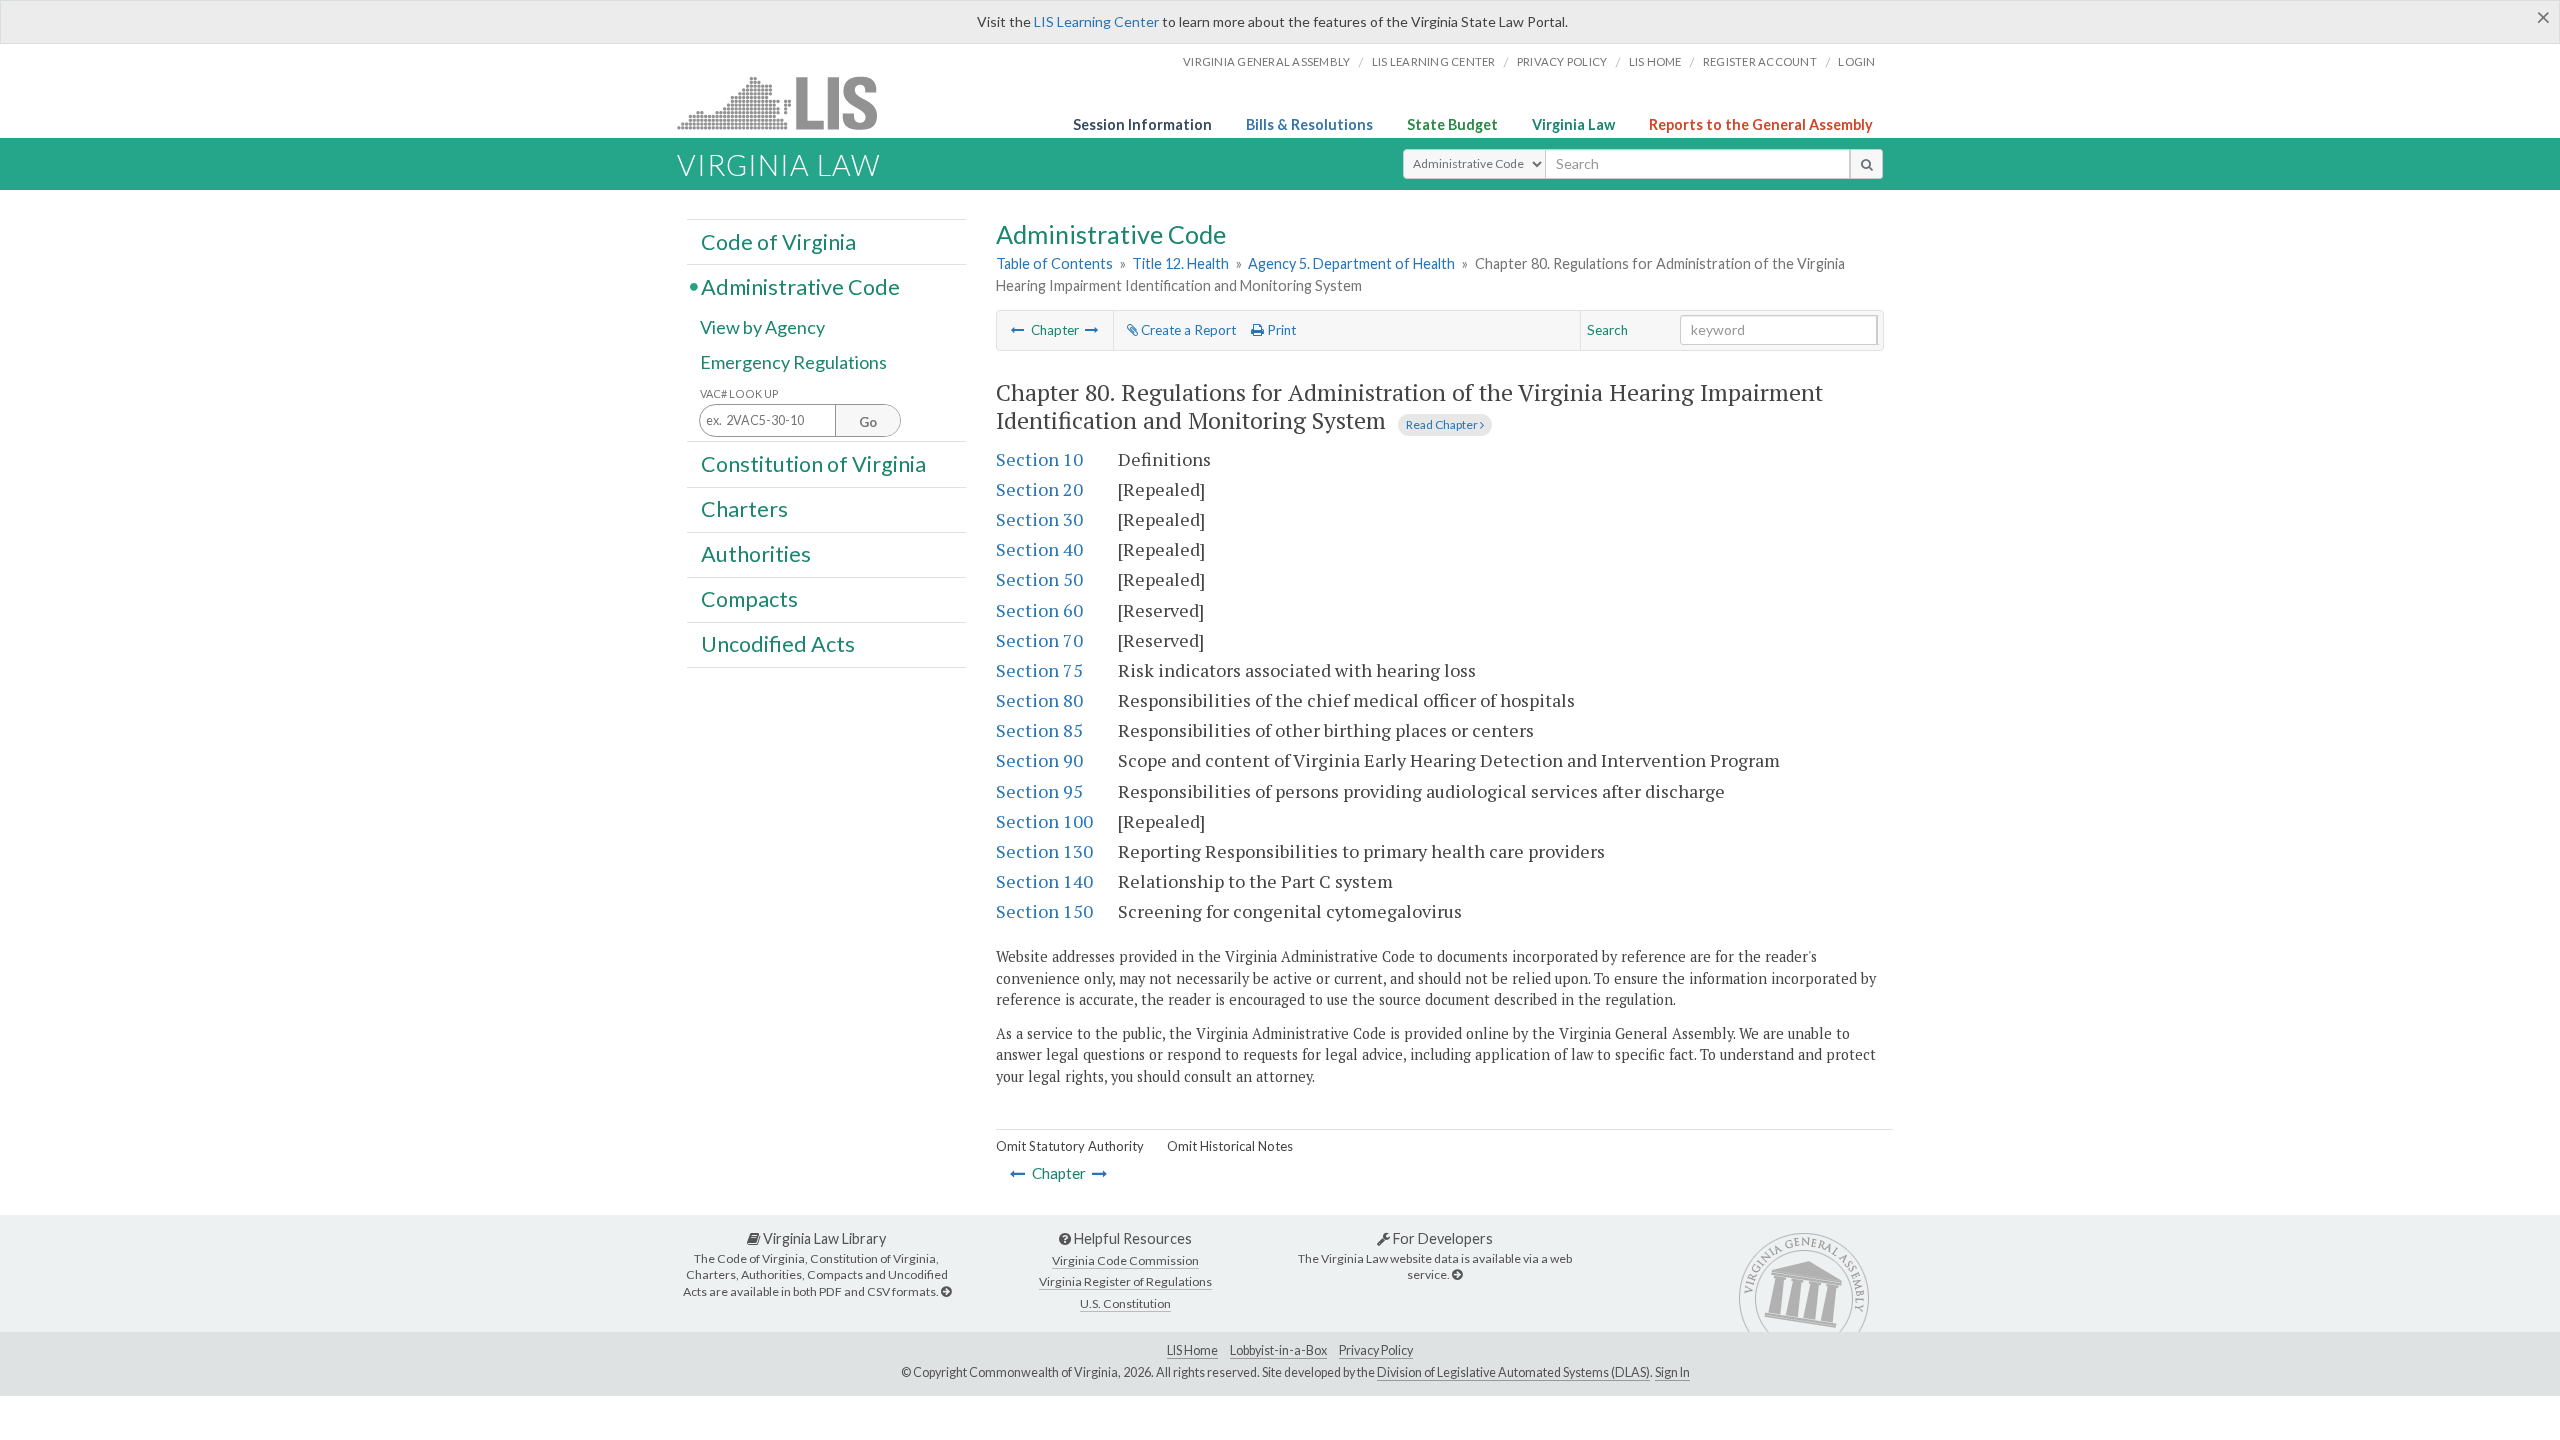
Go (868, 422)
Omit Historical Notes (1230, 1146)
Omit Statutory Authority (1070, 1146)
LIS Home (1192, 1350)
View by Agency (762, 327)
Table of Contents (1054, 263)
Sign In (1672, 1372)
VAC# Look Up (739, 393)
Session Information (1142, 124)
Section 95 (1039, 791)
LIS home (1655, 61)
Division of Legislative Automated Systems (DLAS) (1513, 1372)
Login (1856, 61)
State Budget (1452, 124)
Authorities (756, 554)
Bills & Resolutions (1309, 124)
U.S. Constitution (1125, 1303)
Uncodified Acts (778, 644)
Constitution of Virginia (813, 463)
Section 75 (1039, 670)
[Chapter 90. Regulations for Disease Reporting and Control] (1092, 330)
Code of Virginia (778, 241)
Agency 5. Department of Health (1351, 263)
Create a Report (1187, 330)
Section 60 (1039, 610)
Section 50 (1039, 579)
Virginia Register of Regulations (1125, 1281)
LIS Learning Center (1096, 21)
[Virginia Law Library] (946, 1291)
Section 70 (1039, 640)
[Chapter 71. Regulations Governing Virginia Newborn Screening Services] (1018, 330)
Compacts (749, 599)
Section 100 (1044, 821)
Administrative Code (800, 286)
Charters (744, 509)
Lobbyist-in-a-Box (1278, 1350)
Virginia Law (1573, 124)
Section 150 (1044, 911)
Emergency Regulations (793, 362)
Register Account (1760, 61)
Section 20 (1039, 489)
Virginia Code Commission (1125, 1260)
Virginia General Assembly (1266, 61)
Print (1280, 330)
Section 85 (1039, 730)
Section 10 (1039, 459)
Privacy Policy (1562, 61)
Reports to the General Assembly (1761, 124)
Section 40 (1039, 549)
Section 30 (1039, 519)
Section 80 (1039, 700)
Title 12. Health (1180, 263)
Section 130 (1044, 851)
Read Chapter (1443, 424)
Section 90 (1039, 760)
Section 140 (1044, 881)
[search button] (1866, 164)
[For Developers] (1457, 1274)
